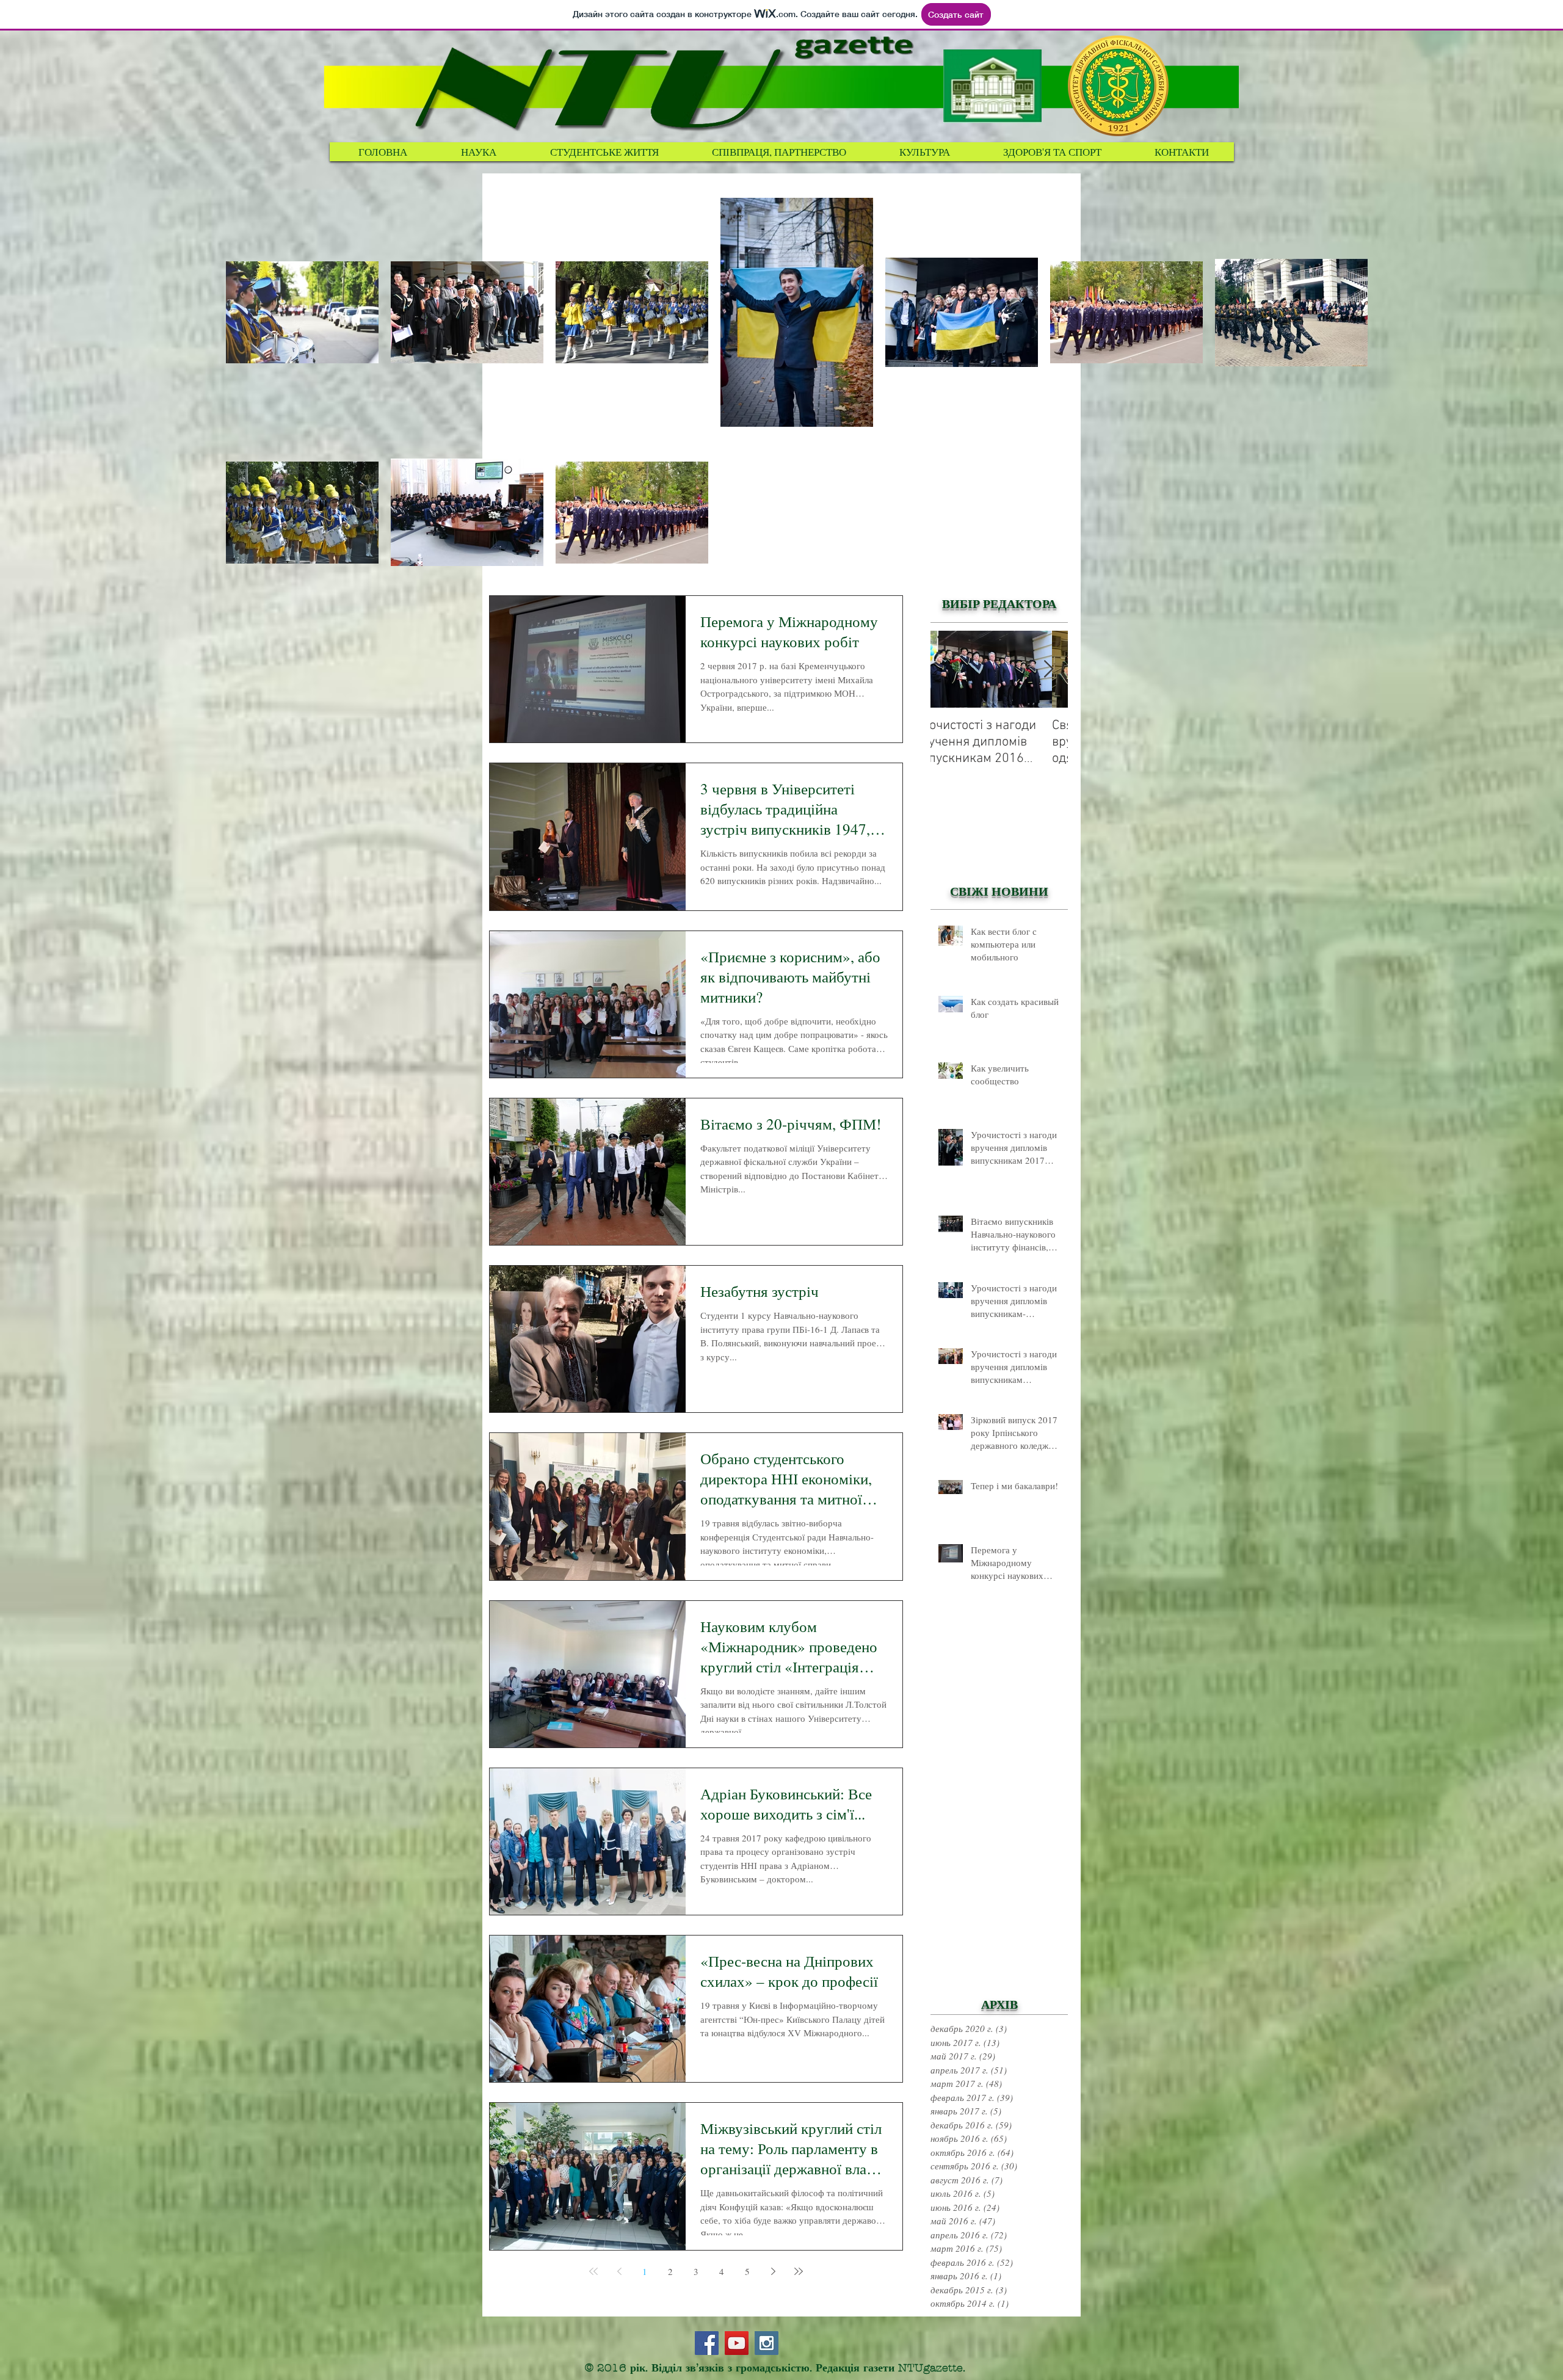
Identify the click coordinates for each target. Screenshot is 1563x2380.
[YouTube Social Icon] (737, 2343)
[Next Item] (1048, 669)
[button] (604, 152)
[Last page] (799, 2271)
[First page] (593, 2271)
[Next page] (773, 2271)
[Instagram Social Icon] (767, 2343)
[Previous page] (619, 2271)
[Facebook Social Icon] (707, 2343)
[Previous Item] (950, 669)
